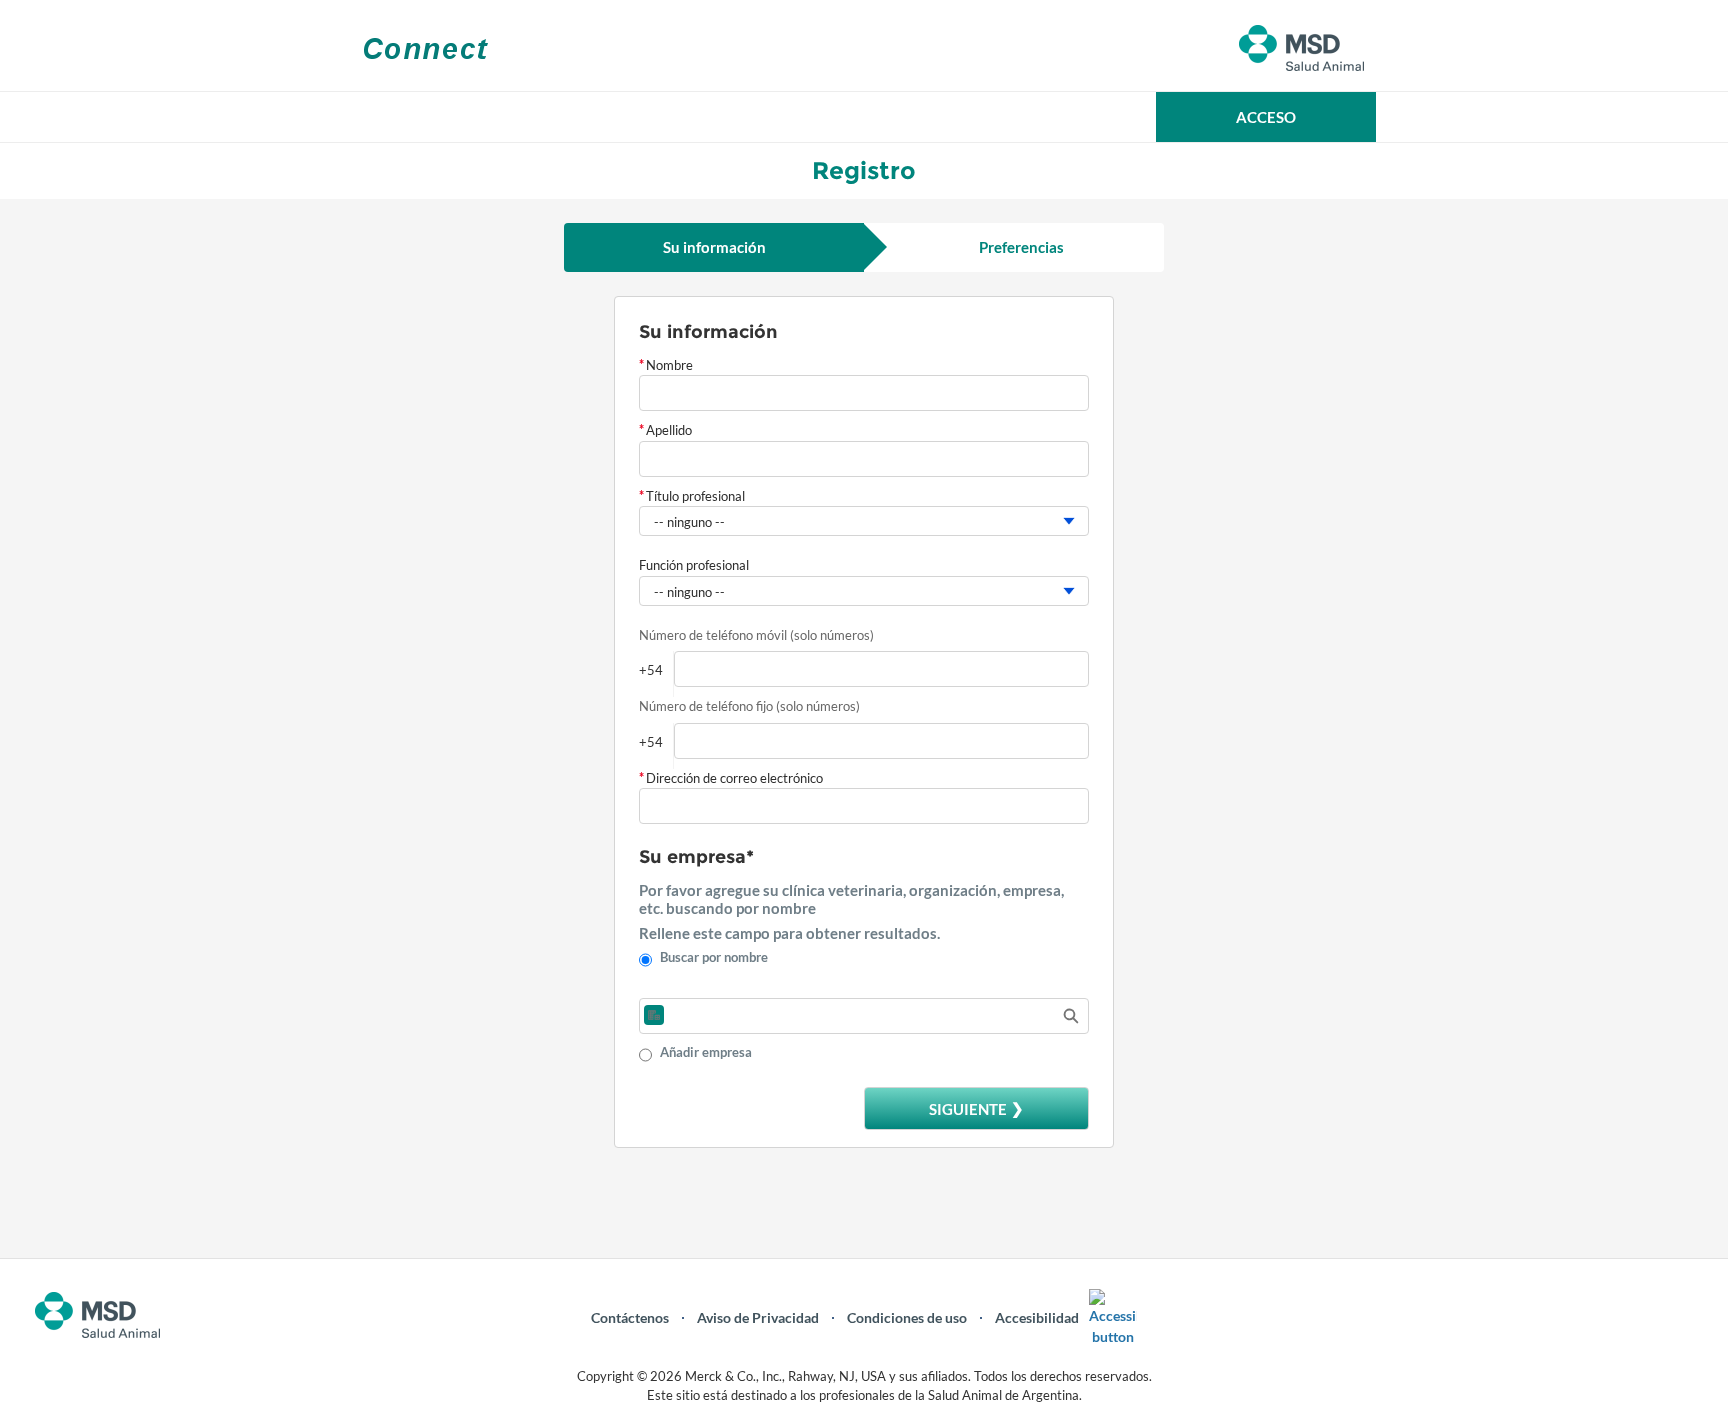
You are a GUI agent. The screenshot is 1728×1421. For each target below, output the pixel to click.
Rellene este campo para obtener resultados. (789, 933)
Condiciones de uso (907, 1317)
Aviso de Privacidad (758, 1317)
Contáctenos (630, 1317)
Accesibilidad (1037, 1317)
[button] (1266, 117)
